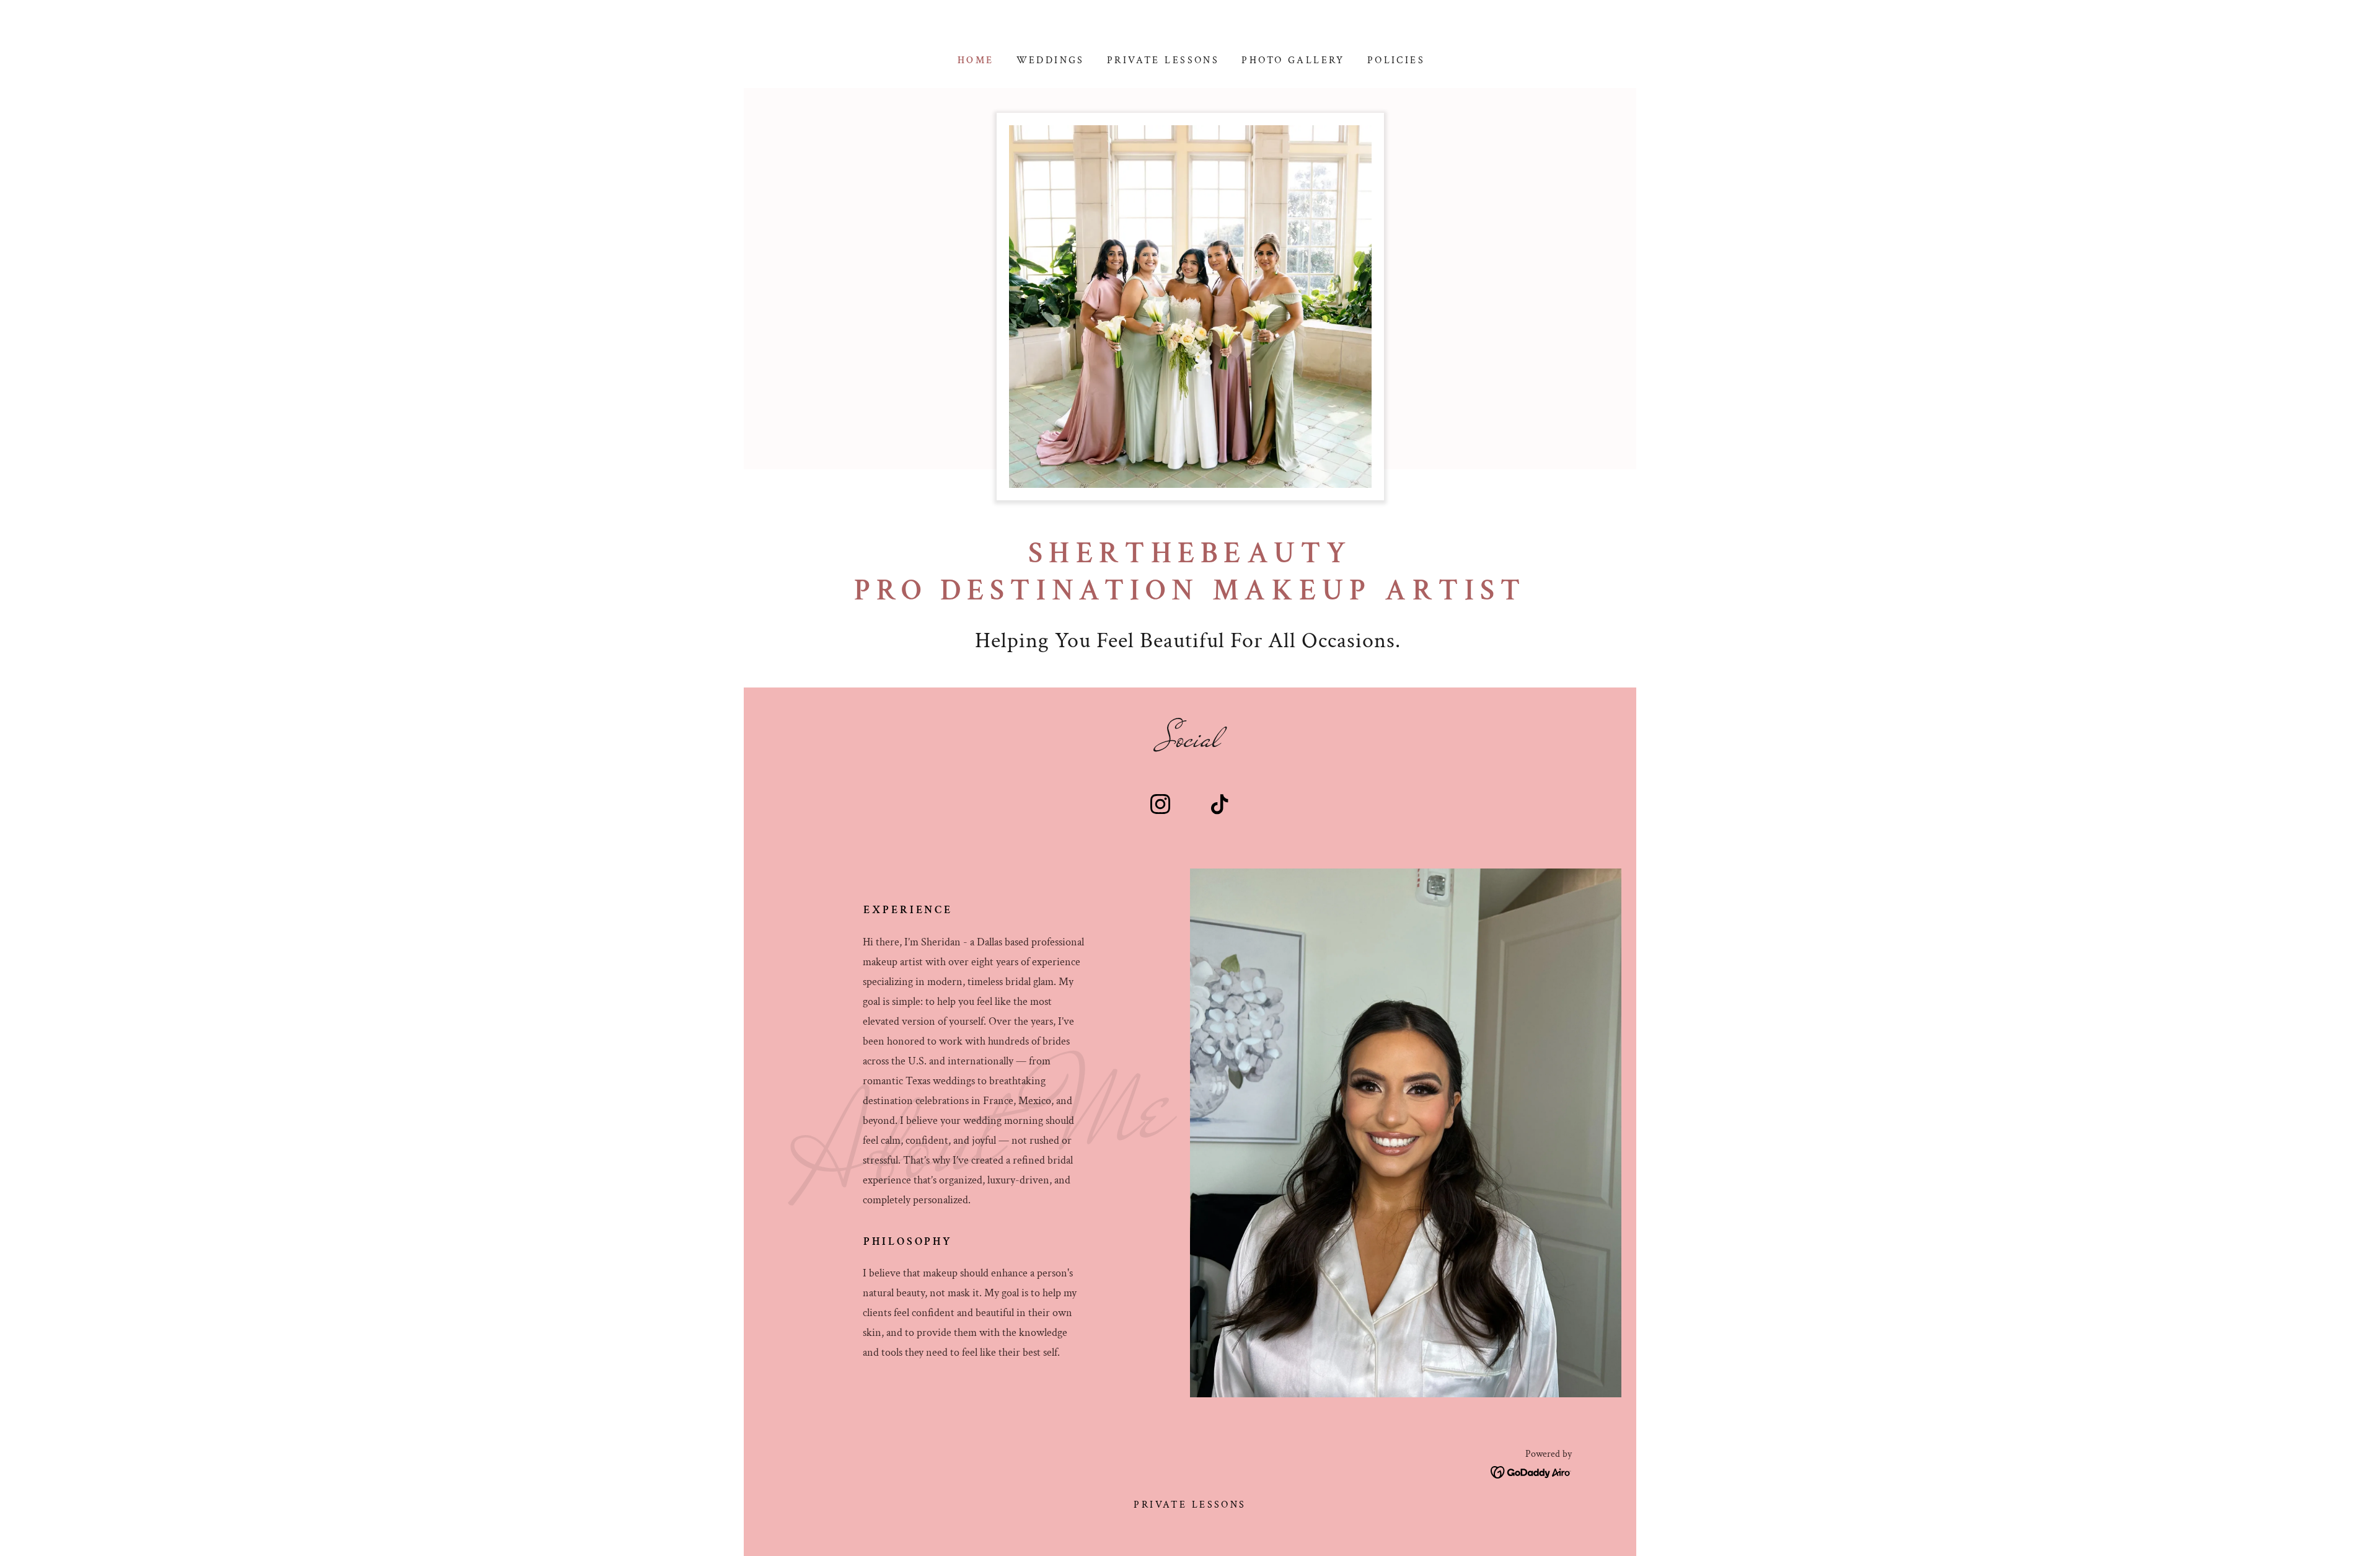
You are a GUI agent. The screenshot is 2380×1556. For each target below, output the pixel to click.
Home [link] (976, 60)
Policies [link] (1396, 60)
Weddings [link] (1051, 60)
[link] (1160, 807)
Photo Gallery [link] (1293, 60)
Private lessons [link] (1163, 60)
